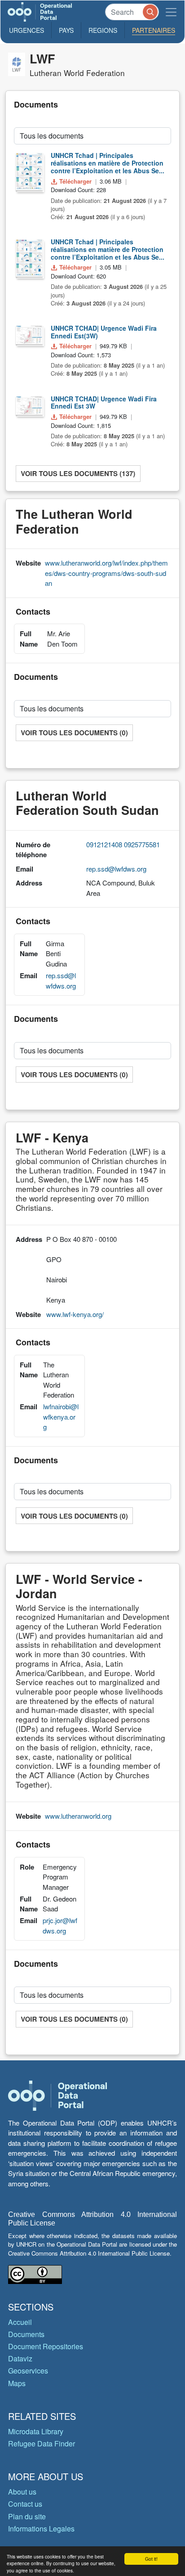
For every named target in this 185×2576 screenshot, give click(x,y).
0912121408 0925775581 (123, 844)
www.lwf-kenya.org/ (75, 1314)
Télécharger (75, 181)
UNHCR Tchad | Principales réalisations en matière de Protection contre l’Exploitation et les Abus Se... (108, 163)
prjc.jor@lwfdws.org (60, 1925)
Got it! (151, 2559)
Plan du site (27, 2516)
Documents (26, 2334)
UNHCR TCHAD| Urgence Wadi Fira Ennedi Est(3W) (104, 332)
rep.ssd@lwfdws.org (116, 869)
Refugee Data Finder (42, 2443)
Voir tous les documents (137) (78, 473)
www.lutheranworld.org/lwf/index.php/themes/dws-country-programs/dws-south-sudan (106, 573)
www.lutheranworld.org (78, 1816)
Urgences (26, 30)
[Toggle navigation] (171, 12)
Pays (66, 30)
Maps (17, 2383)
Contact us (25, 2504)
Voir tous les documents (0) (74, 733)
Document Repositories (46, 2346)
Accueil (20, 2322)
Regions (103, 30)
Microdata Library (36, 2431)
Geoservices (28, 2371)
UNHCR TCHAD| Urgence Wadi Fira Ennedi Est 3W (104, 402)
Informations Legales (41, 2529)
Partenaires (154, 30)
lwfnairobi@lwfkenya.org (61, 1416)
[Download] (29, 171)
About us (22, 2492)
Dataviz (20, 2358)
